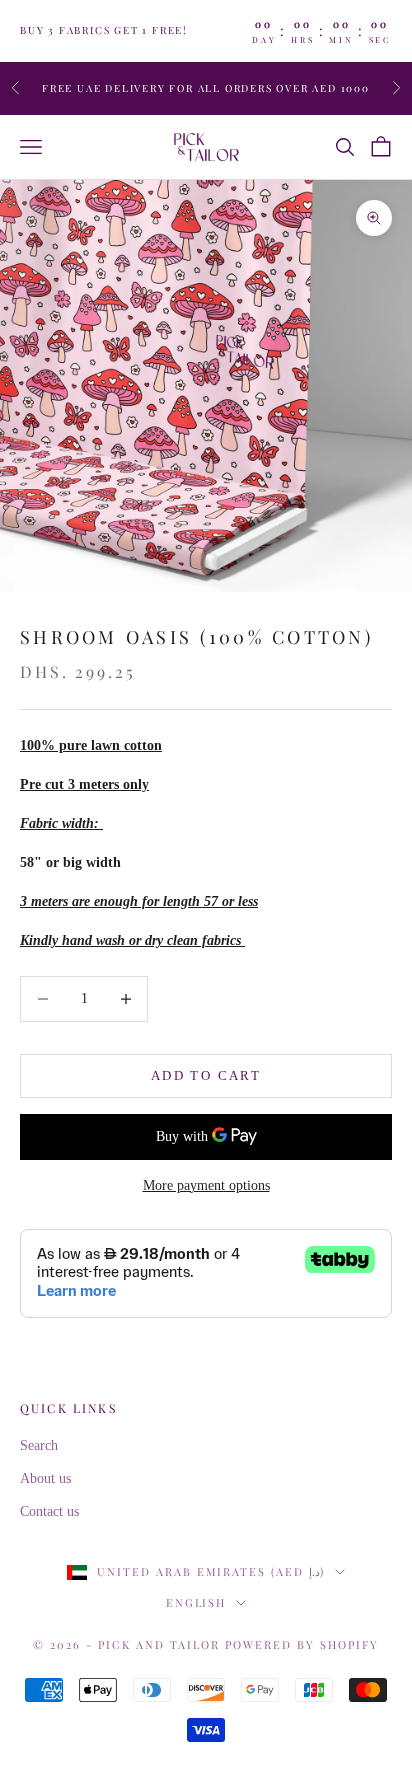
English (196, 1602)
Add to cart (206, 1075)
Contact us (49, 1511)
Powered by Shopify (302, 1644)
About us (45, 1478)
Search (39, 1445)
